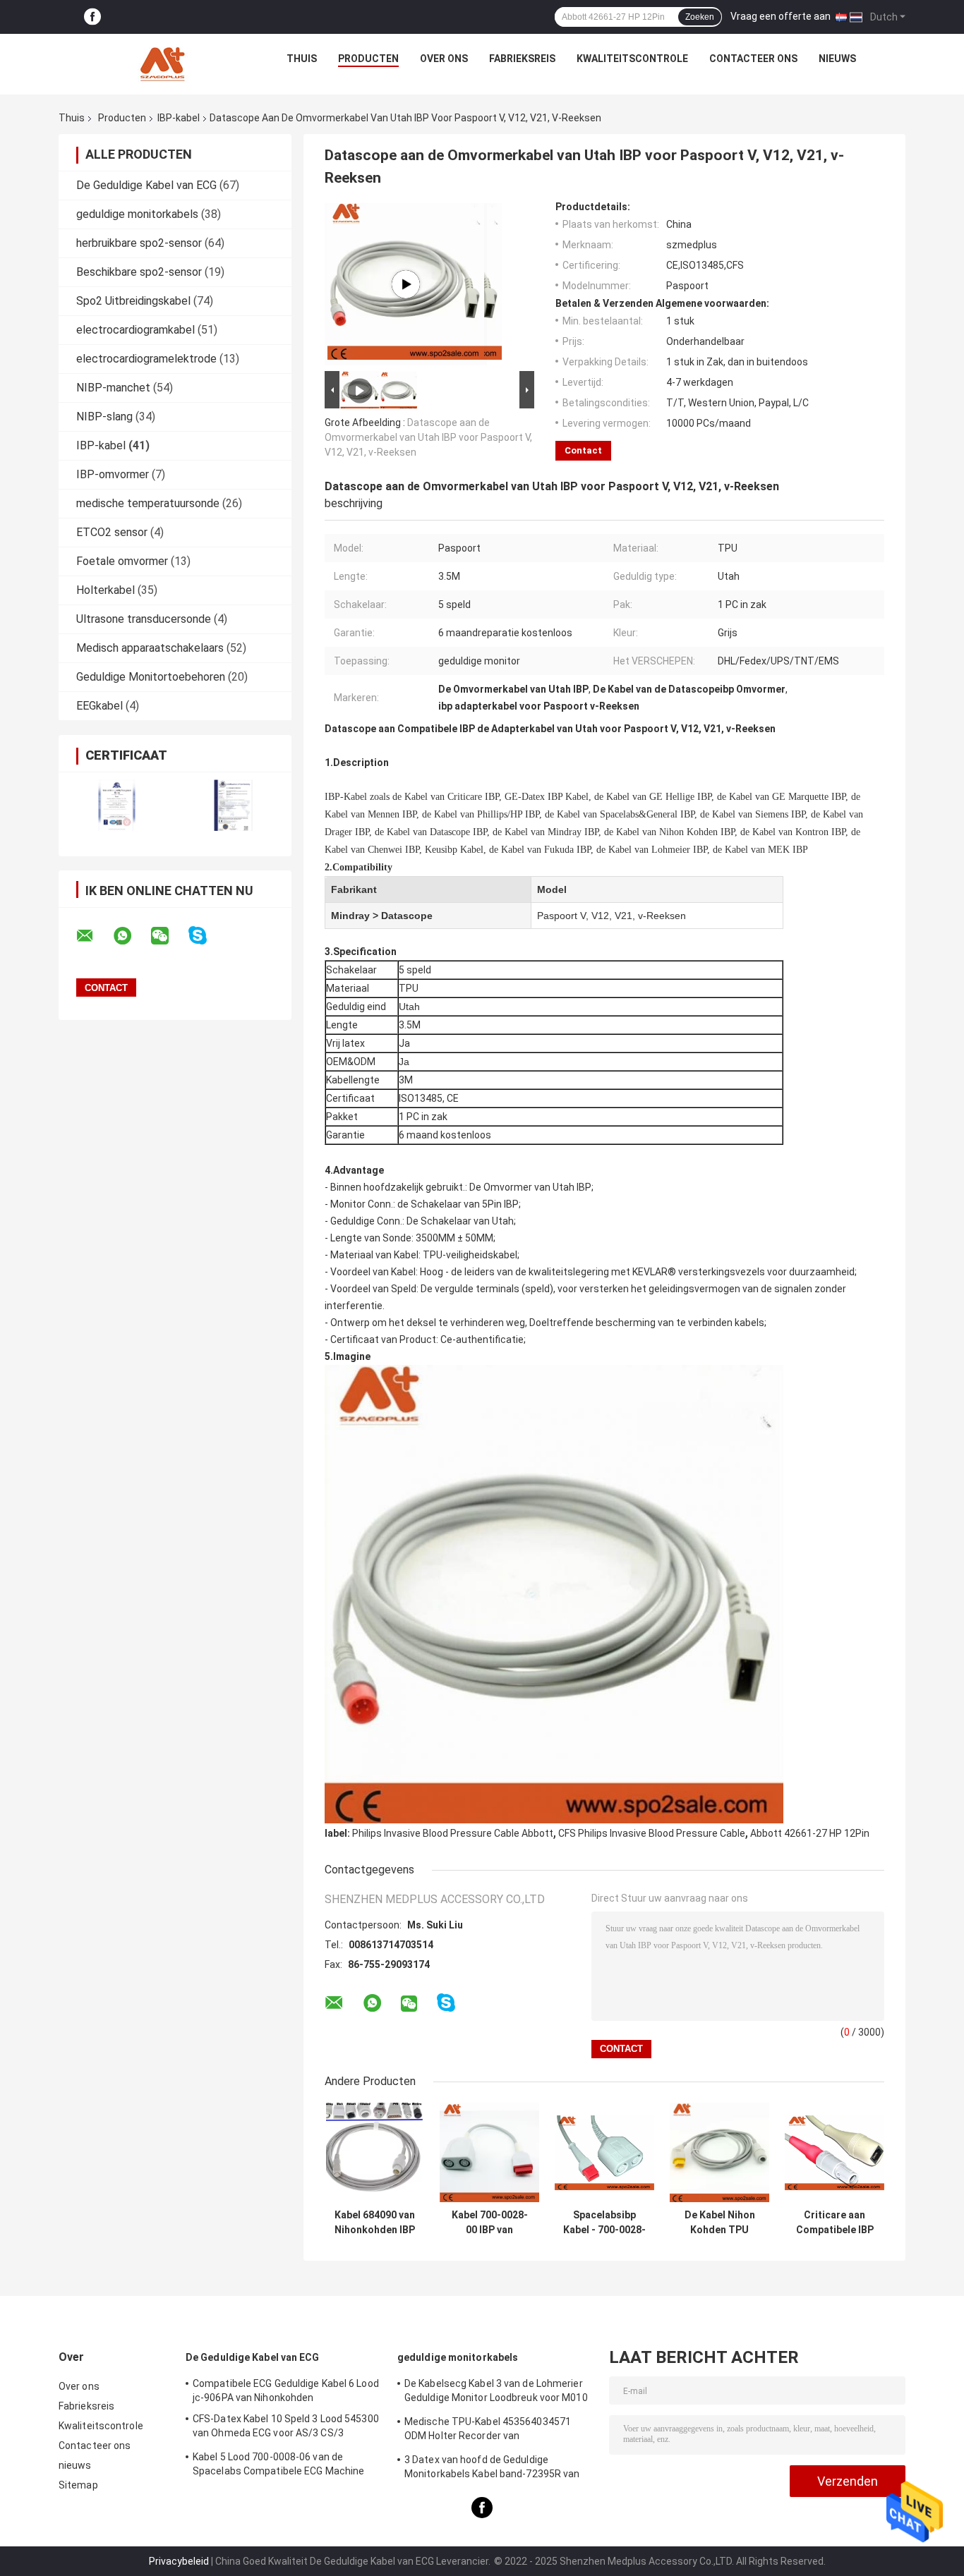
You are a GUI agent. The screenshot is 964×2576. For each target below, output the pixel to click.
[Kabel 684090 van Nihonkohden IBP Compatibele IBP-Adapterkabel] (374, 2152)
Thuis (302, 59)
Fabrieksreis (522, 59)
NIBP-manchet (113, 388)
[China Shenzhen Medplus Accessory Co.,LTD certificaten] (117, 805)
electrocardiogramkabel (135, 330)
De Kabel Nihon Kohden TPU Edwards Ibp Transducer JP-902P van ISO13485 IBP (720, 2223)
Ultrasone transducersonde (144, 619)
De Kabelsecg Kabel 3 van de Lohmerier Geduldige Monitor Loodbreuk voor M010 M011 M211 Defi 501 (496, 2393)
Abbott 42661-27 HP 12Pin (810, 1833)
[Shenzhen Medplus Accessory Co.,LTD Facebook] (92, 17)
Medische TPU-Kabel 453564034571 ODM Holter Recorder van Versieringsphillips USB (488, 2431)
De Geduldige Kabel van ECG (146, 185)
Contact (583, 450)
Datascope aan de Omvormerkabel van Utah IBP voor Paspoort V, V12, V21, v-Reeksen (428, 437)
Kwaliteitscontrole (632, 59)
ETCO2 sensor (112, 532)
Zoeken (700, 17)
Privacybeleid (179, 2561)
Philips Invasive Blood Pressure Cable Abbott (453, 1833)
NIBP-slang (104, 417)
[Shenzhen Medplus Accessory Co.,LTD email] (94, 936)
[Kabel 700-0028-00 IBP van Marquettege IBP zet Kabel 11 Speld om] (489, 2152)
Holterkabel (106, 590)
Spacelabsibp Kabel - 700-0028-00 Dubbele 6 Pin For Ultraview (604, 2223)
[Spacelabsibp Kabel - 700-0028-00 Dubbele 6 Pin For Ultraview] (604, 2152)
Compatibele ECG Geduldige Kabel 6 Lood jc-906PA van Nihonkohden (286, 2390)
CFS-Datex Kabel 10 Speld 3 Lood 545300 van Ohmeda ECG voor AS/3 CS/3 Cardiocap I (286, 2428)
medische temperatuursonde (148, 503)
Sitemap (78, 2485)
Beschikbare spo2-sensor (139, 272)
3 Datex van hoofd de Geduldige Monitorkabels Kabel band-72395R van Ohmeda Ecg (492, 2469)
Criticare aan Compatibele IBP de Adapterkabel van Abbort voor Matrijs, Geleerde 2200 (835, 2223)
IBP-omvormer (113, 474)
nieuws (837, 59)
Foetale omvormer (122, 561)
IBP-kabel (179, 118)
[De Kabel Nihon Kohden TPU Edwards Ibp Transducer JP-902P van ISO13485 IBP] (719, 2152)
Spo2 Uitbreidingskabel (133, 301)
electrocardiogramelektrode (146, 359)
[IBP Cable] (406, 284)
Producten (368, 59)
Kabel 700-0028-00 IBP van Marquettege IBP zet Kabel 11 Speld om (489, 2223)
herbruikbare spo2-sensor (139, 243)
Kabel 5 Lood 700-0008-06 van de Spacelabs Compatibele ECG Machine (278, 2464)
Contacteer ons (753, 59)
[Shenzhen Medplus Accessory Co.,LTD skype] (206, 936)
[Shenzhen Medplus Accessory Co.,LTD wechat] (169, 936)
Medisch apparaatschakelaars (150, 648)
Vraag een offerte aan (781, 16)
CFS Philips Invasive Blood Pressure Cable (652, 1833)
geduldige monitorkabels (137, 214)
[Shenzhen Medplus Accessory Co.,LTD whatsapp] (131, 936)
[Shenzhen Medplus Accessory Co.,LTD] (164, 62)
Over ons (444, 59)
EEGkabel (100, 706)
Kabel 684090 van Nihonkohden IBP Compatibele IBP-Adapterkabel (375, 2223)
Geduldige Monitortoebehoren (151, 677)
